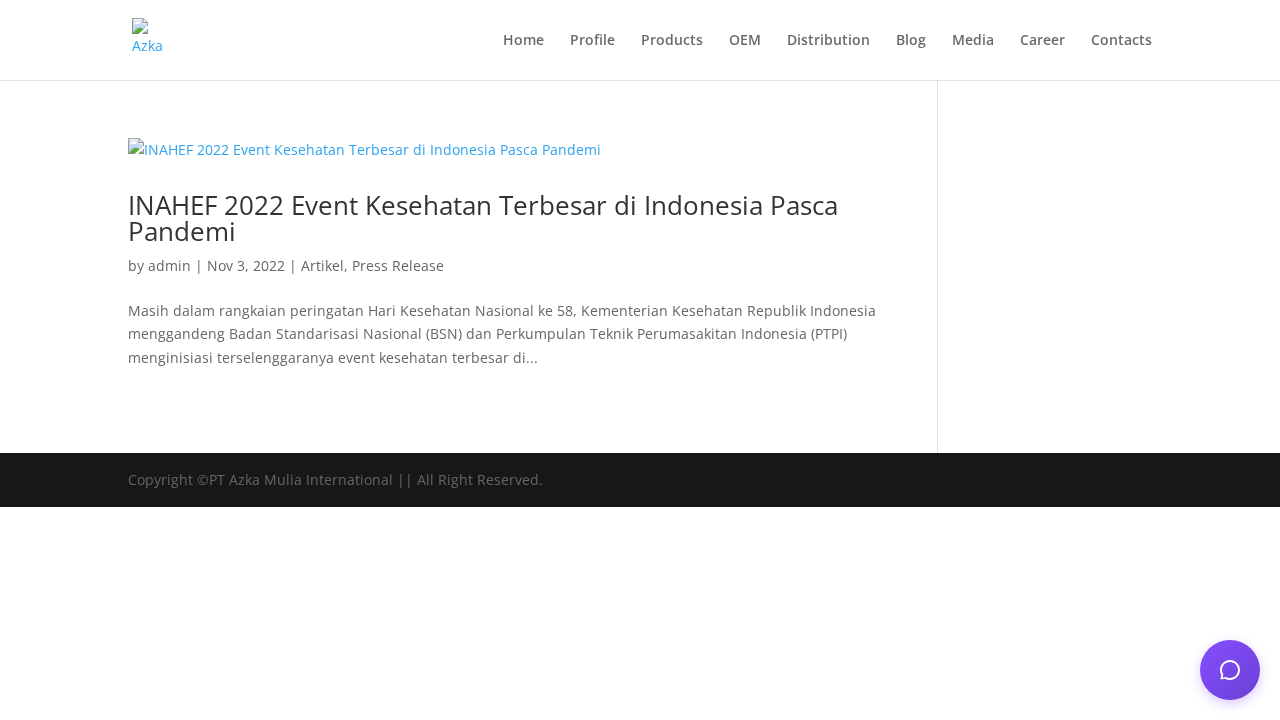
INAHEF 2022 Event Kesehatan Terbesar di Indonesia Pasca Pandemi (483, 218)
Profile (592, 41)
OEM (745, 41)
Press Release (398, 265)
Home (523, 41)
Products (672, 41)
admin (169, 265)
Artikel (322, 265)
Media (973, 41)
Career (1042, 41)
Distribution (828, 41)
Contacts (1121, 41)
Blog (911, 41)
